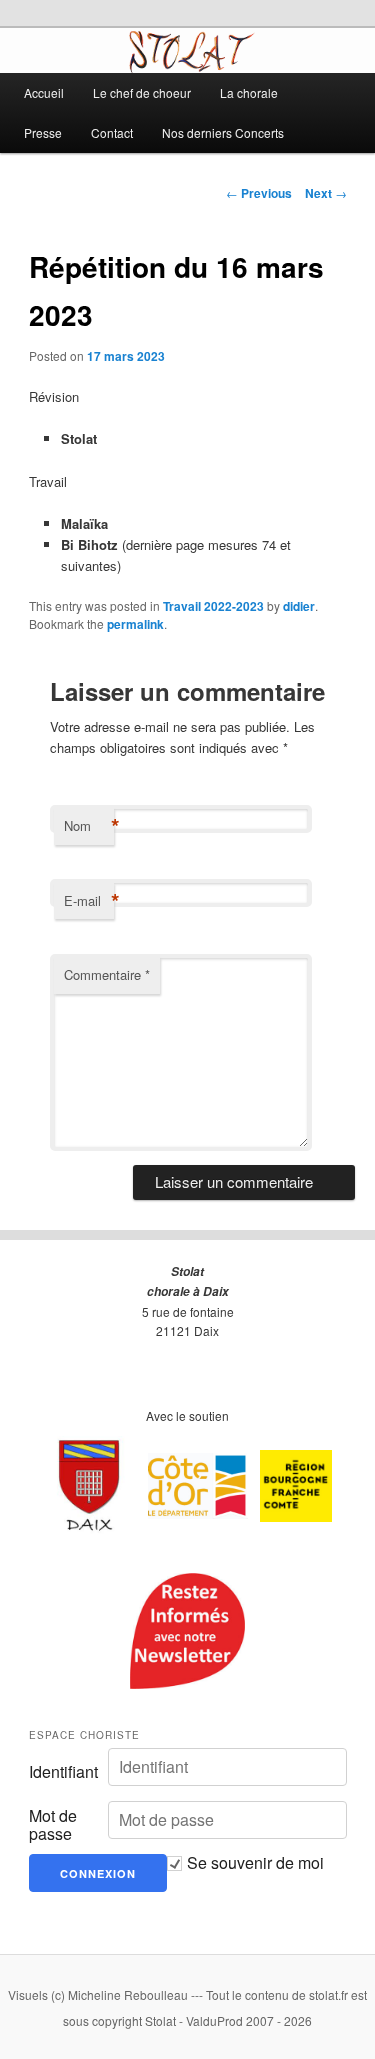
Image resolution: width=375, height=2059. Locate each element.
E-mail (89, 901)
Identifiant (63, 1772)
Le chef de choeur (142, 92)
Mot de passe (53, 1825)
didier (299, 606)
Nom (89, 826)
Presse (43, 132)
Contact (112, 132)
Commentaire (107, 974)
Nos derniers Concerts (223, 132)
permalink (135, 624)
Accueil (44, 92)
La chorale (249, 92)
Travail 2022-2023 (213, 606)
